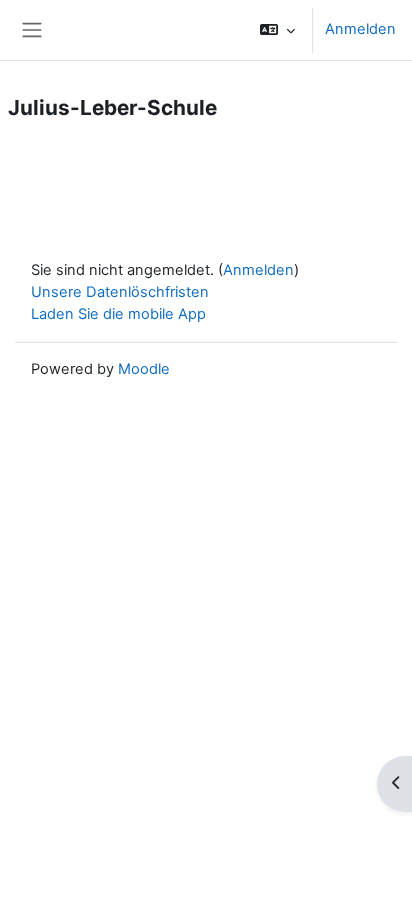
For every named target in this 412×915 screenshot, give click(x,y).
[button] (277, 30)
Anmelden (360, 29)
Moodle (144, 369)
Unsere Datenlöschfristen (120, 292)
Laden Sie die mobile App (118, 314)
